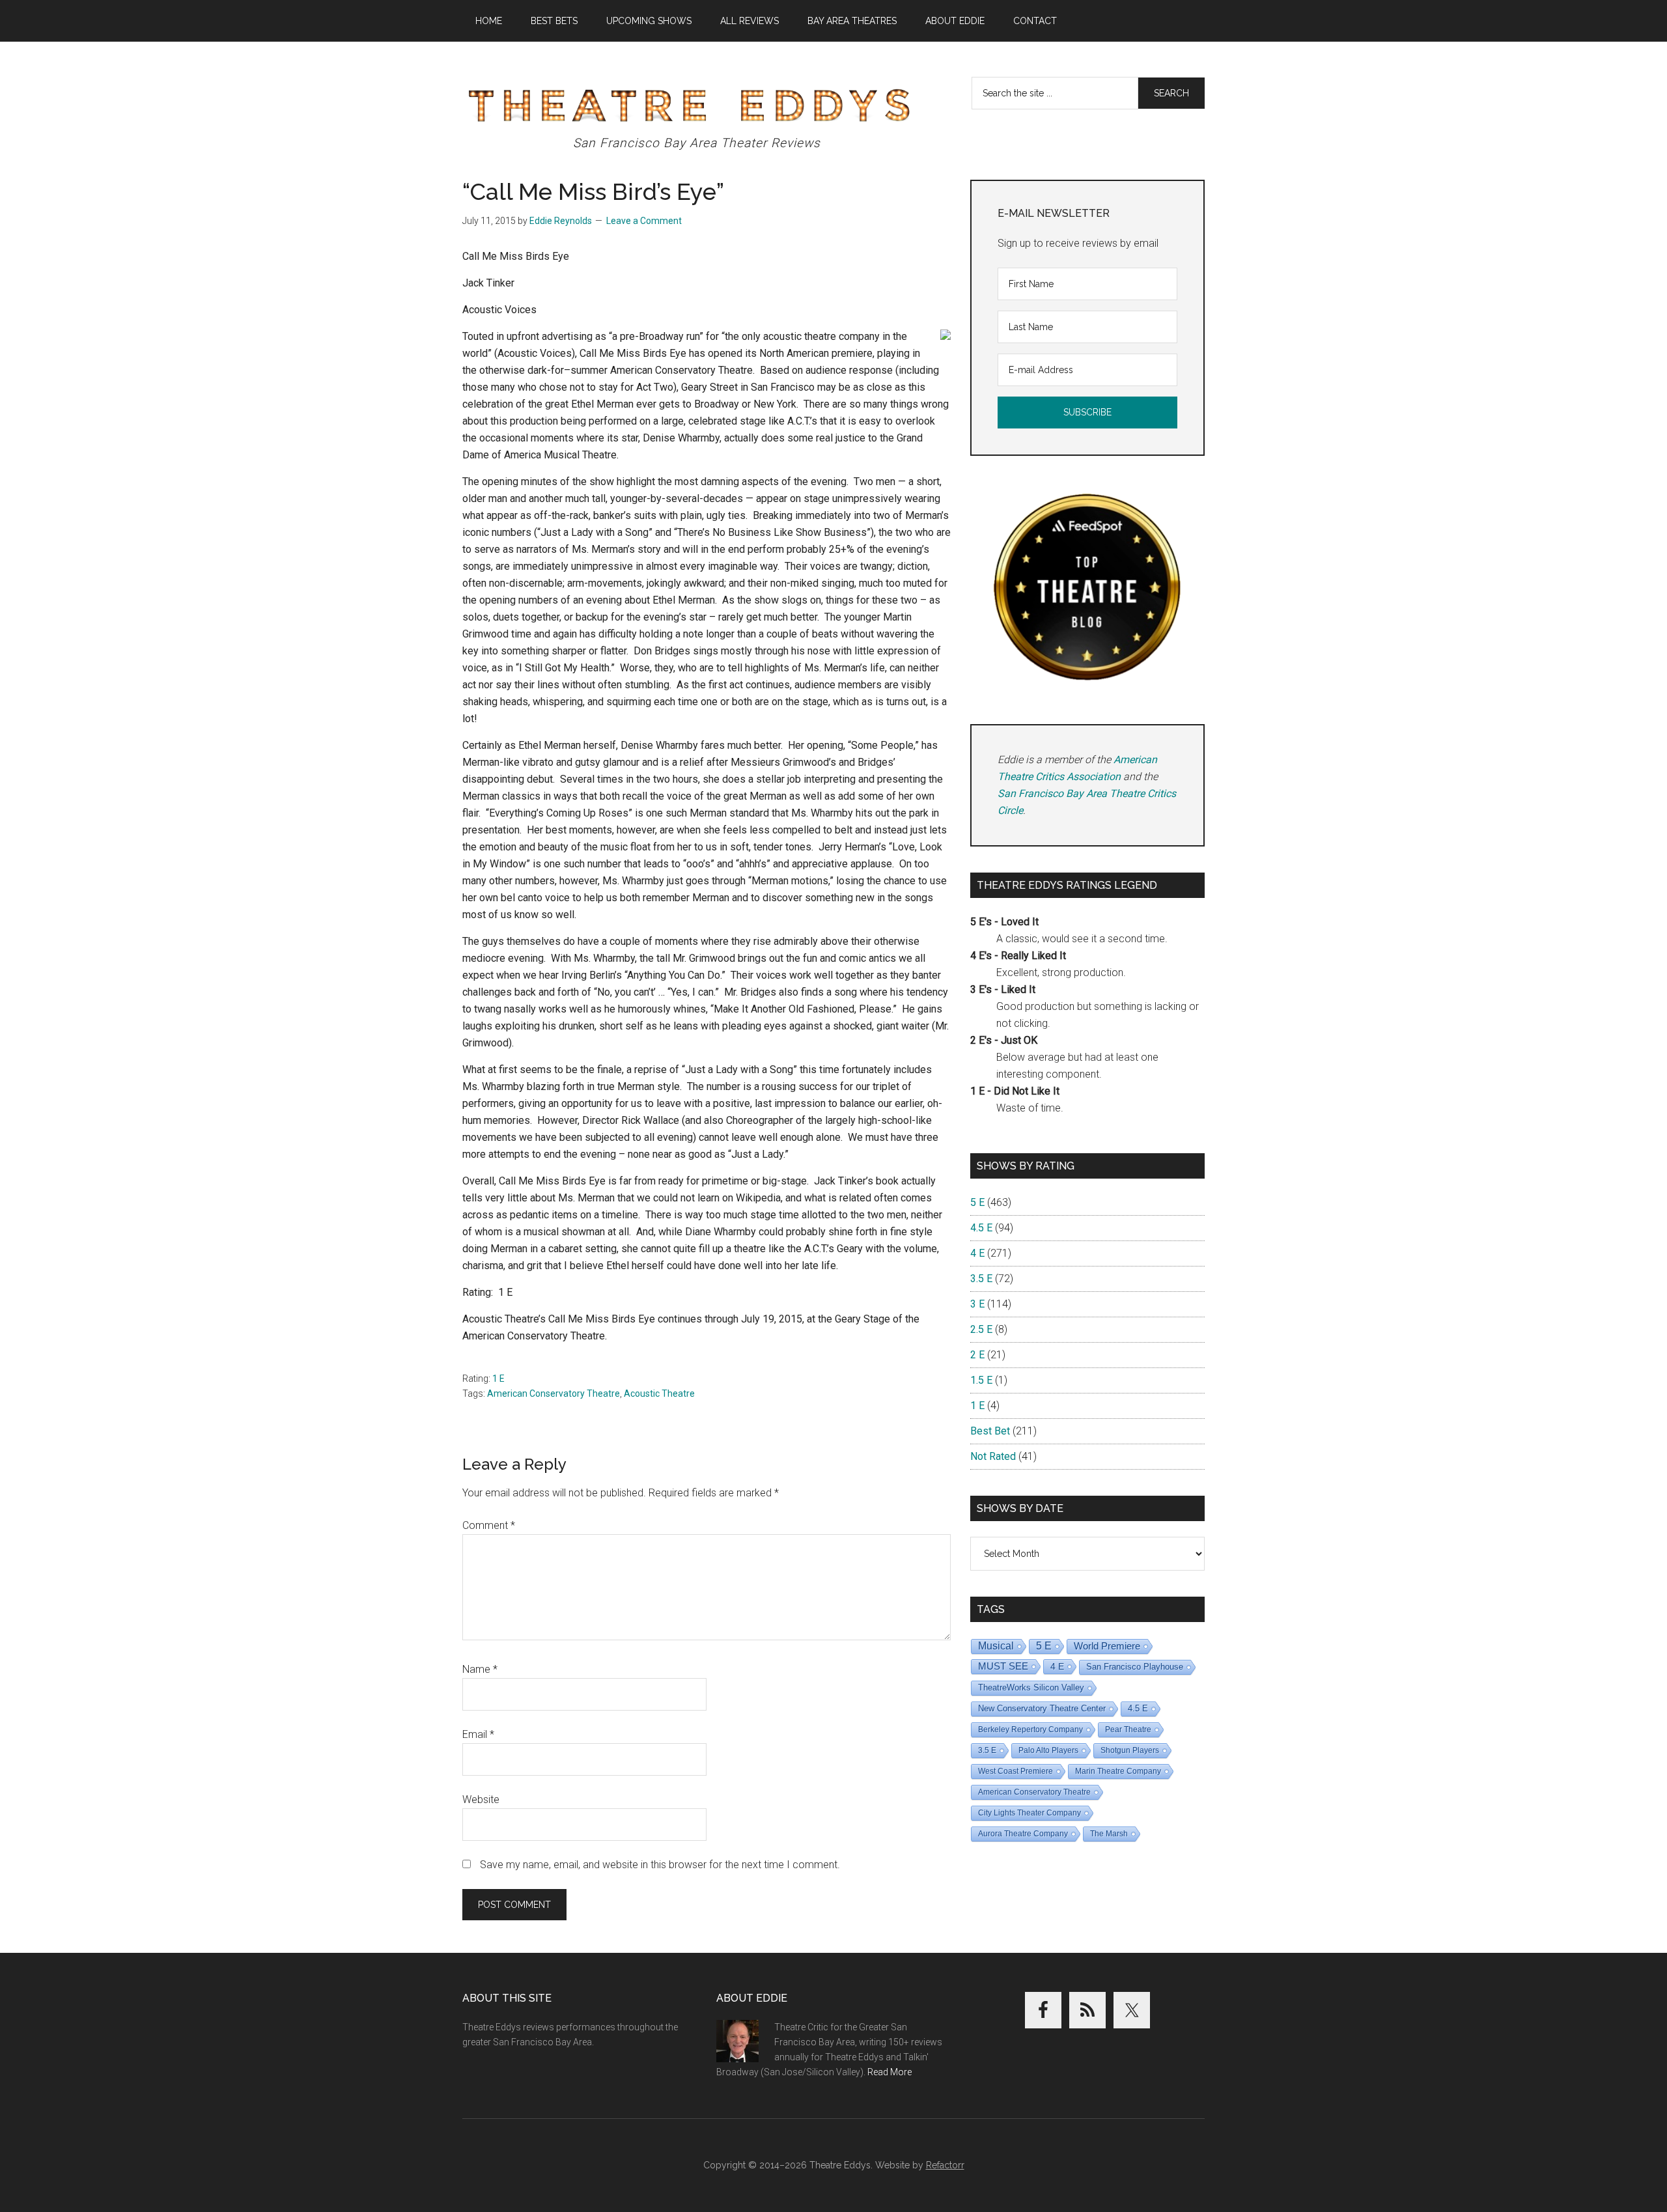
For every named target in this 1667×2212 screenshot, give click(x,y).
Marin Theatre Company (1118, 1771)
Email (478, 1734)
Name (480, 1669)
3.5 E (981, 1279)
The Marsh (1109, 1834)
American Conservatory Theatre (553, 1393)
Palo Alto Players (1048, 1750)
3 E (977, 1304)
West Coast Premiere (1016, 1771)
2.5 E (981, 1329)
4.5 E (981, 1228)
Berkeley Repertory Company (1030, 1729)
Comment (489, 1525)
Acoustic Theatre (659, 1393)
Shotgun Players (1130, 1750)
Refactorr (945, 2165)
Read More (890, 2072)
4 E (977, 1253)
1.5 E (981, 1380)
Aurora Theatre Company (1023, 1834)
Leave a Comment (644, 221)
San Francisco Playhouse (1135, 1667)
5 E (977, 1202)
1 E (498, 1379)
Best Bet (990, 1431)
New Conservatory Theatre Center (1042, 1708)
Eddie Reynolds (561, 221)
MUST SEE (1003, 1666)
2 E (977, 1355)
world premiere (1107, 1646)
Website (481, 1799)
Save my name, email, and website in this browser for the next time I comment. (660, 1865)
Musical (996, 1646)
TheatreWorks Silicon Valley (1031, 1687)
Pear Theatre (1128, 1729)
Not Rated (993, 1456)
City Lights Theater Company (1030, 1813)
